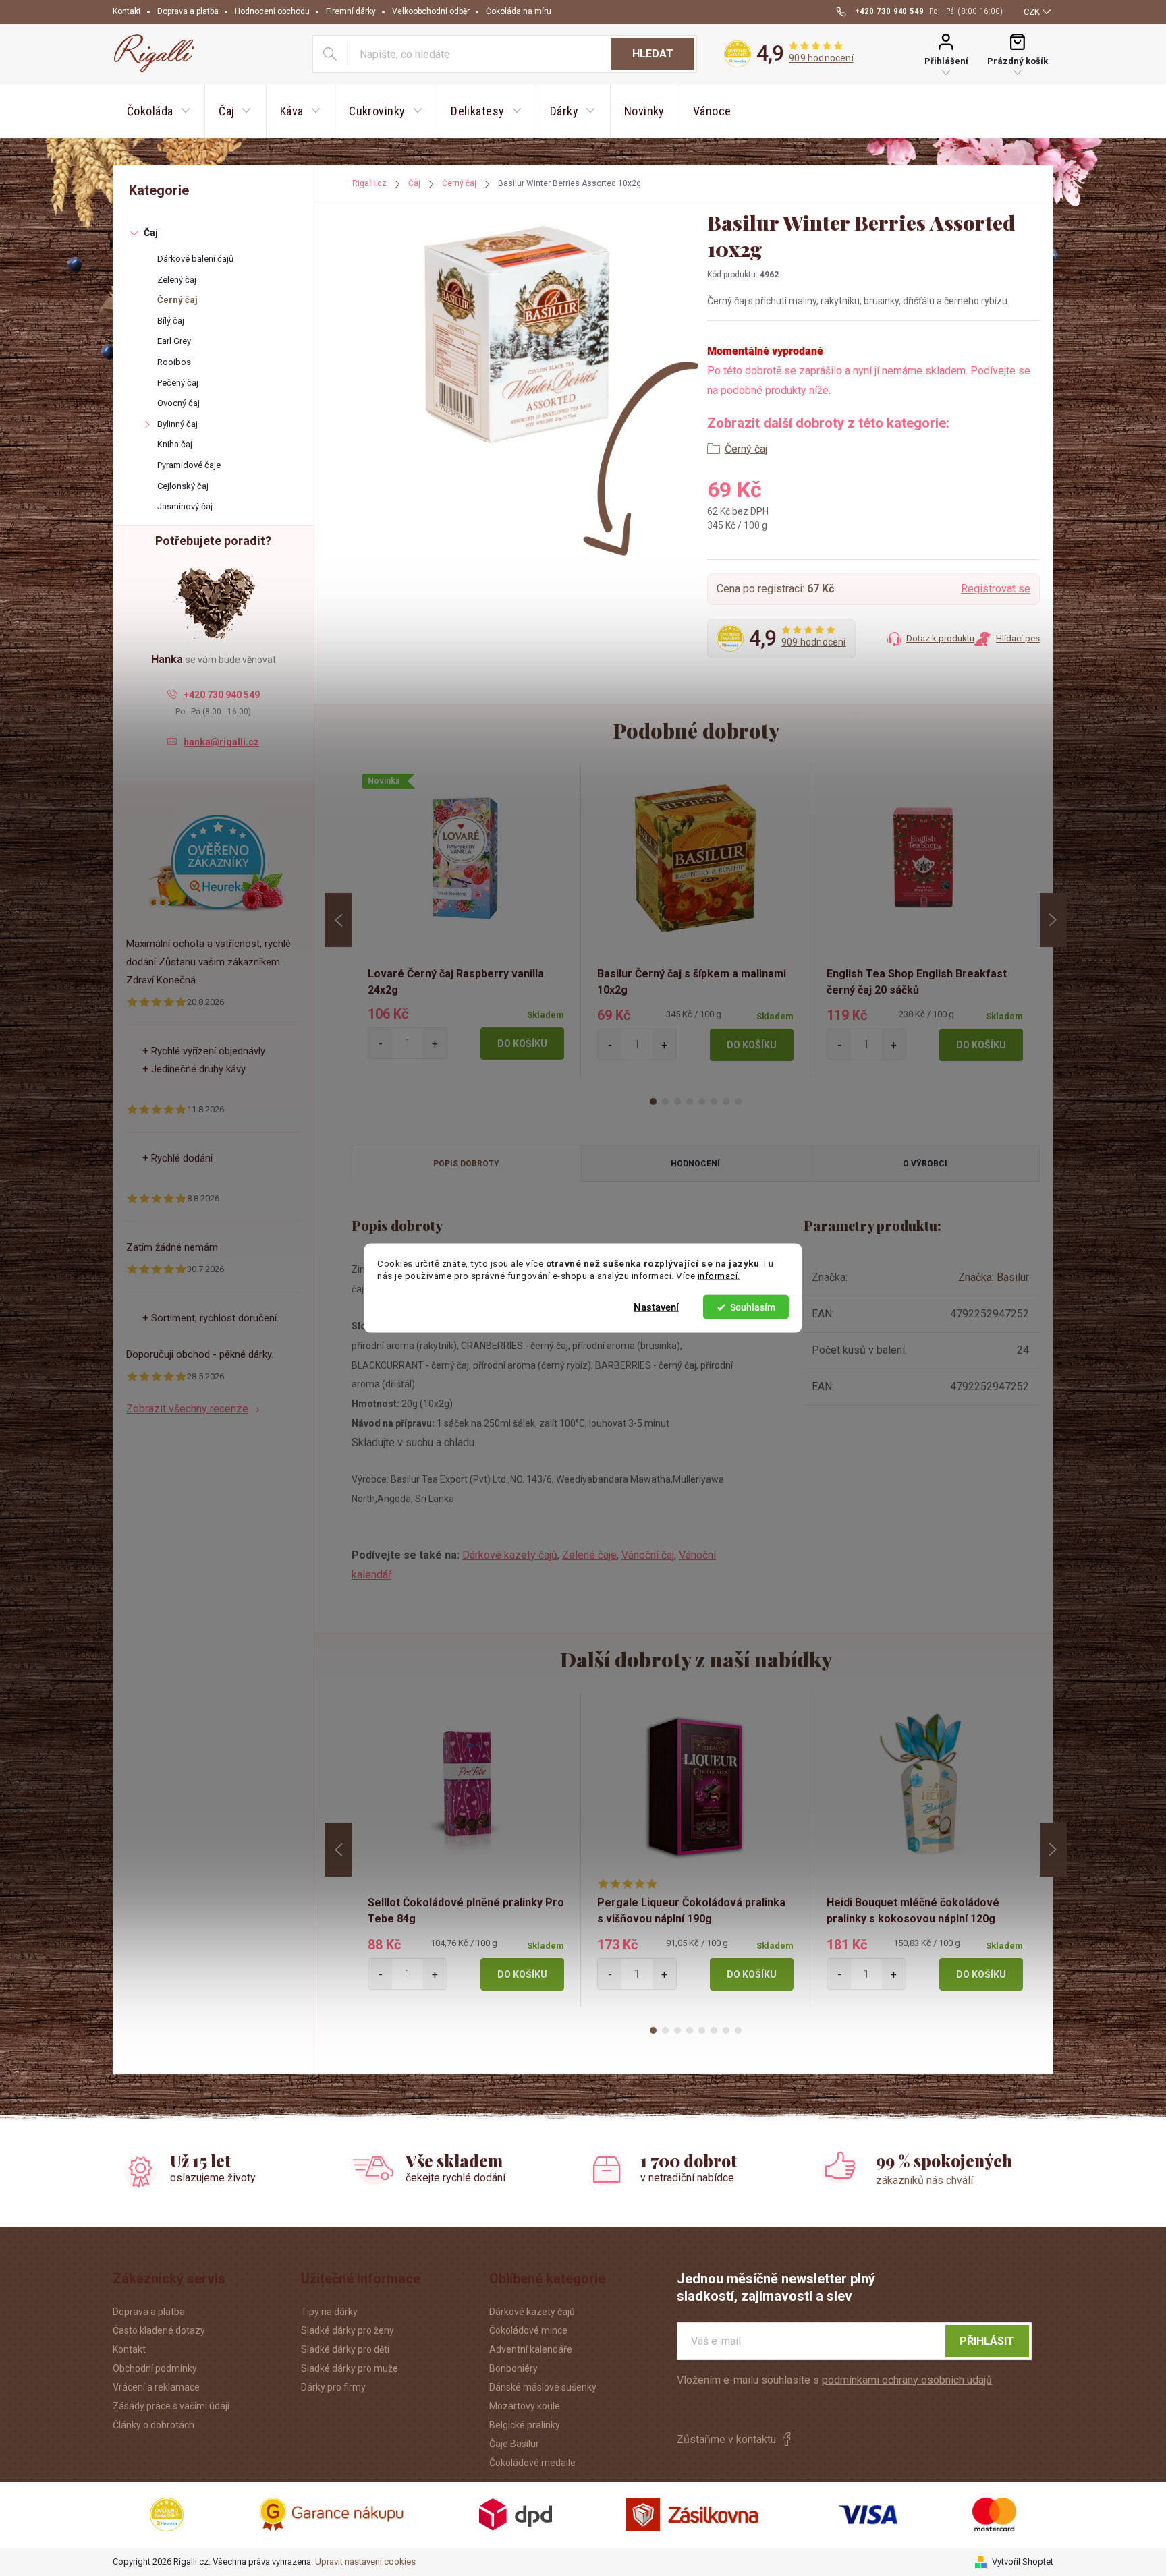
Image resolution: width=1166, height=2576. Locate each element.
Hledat (653, 54)
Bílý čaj (171, 321)
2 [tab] (665, 1101)
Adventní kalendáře (531, 2349)
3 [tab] (677, 1101)
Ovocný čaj (178, 403)
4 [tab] (690, 1101)
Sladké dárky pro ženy (348, 2330)
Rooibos (174, 362)
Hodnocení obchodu (272, 11)
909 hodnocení (821, 58)
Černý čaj (177, 300)
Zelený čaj (177, 280)
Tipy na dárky (329, 2312)
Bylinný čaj (177, 424)
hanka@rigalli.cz (221, 742)
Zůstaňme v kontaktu (726, 2439)
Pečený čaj (178, 383)
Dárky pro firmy (333, 2387)
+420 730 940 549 (222, 695)
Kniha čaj (175, 444)
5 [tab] (702, 1101)
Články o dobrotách (154, 2425)
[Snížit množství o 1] (380, 1043)
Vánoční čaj (648, 1555)
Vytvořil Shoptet (1023, 2561)
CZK (1032, 12)
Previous (338, 920)
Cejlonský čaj (183, 486)
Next (1053, 920)
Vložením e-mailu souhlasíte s (834, 2380)
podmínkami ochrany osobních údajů (907, 2380)
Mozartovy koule (525, 2406)
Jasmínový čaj (185, 506)
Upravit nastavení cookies (365, 2561)
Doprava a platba (188, 11)
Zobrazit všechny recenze (187, 1409)
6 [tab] (714, 1101)
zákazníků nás (924, 2180)
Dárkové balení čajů (195, 259)
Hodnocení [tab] (695, 1164)
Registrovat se (996, 589)
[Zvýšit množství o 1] (435, 1043)
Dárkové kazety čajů (510, 1555)
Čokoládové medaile (532, 2463)
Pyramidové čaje (189, 465)
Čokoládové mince (528, 2330)
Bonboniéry (513, 2368)
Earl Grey (174, 341)
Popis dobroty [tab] (466, 1164)
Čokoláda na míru (519, 11)
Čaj (151, 233)
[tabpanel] (466, 920)
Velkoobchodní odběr (431, 11)
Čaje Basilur (514, 2444)
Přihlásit (987, 2341)
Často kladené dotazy (159, 2330)
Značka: (994, 1277)
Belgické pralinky (525, 2425)
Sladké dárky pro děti (345, 2349)
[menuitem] (159, 111)
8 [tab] (738, 1101)
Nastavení (656, 1307)
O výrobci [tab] (925, 1164)
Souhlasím (753, 1307)
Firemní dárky (351, 11)
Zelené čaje (589, 1555)
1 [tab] (653, 1101)
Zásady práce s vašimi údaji (171, 2406)
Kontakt (127, 11)
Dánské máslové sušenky (543, 2387)
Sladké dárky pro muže (350, 2368)
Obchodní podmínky (155, 2368)
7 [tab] (726, 1101)
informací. (719, 1276)
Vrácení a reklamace (156, 2387)
